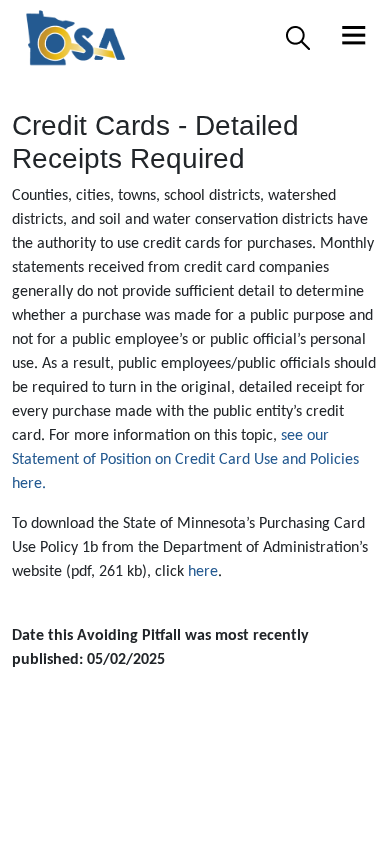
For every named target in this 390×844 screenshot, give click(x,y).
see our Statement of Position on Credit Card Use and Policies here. (185, 460)
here (203, 572)
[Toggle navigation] (354, 38)
